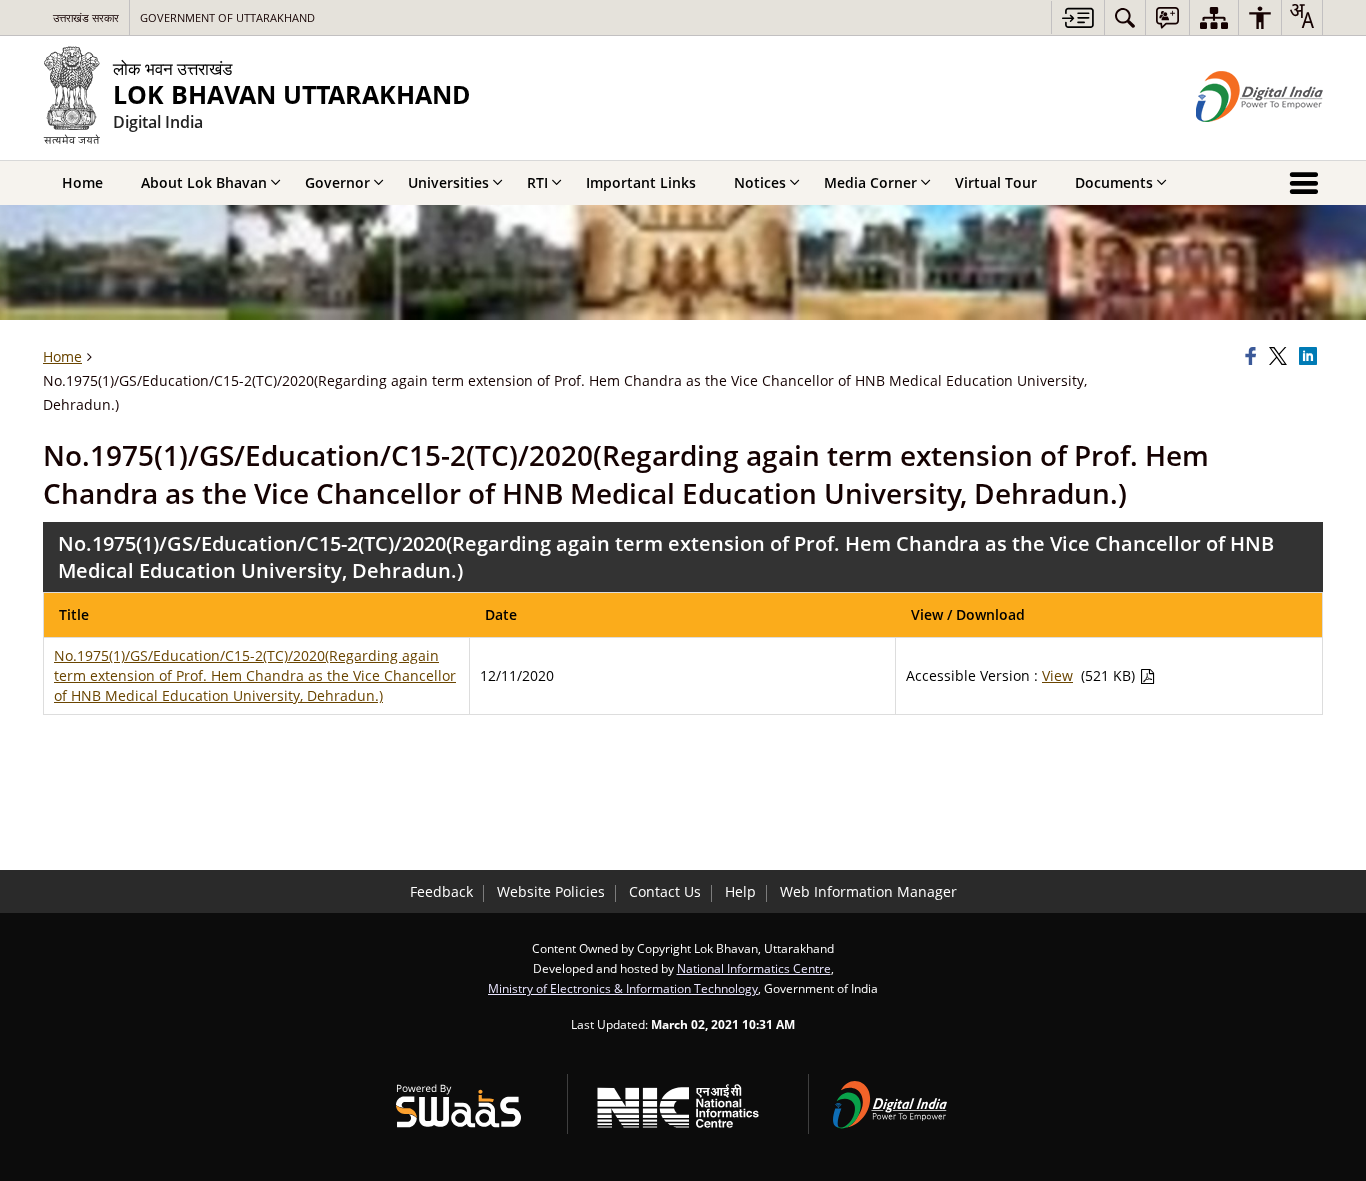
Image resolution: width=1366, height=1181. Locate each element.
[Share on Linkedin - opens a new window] (1311, 357)
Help (740, 891)
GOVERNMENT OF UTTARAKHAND (227, 17)
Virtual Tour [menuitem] (996, 182)
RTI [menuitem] (537, 182)
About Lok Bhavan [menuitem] (204, 182)
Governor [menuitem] (337, 182)
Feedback (441, 891)
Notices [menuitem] (760, 182)
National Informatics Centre (754, 968)
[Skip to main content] (1077, 17)
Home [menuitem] (82, 182)
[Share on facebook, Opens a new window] (1254, 357)
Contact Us (665, 891)
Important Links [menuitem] (641, 182)
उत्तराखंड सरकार (86, 17)
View (1057, 675)
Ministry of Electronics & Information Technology (623, 988)
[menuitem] (1125, 17)
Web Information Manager (868, 891)
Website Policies (551, 891)
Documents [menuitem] (1114, 182)
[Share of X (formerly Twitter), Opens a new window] (1281, 357)
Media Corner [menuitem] (870, 182)
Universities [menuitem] (448, 182)
